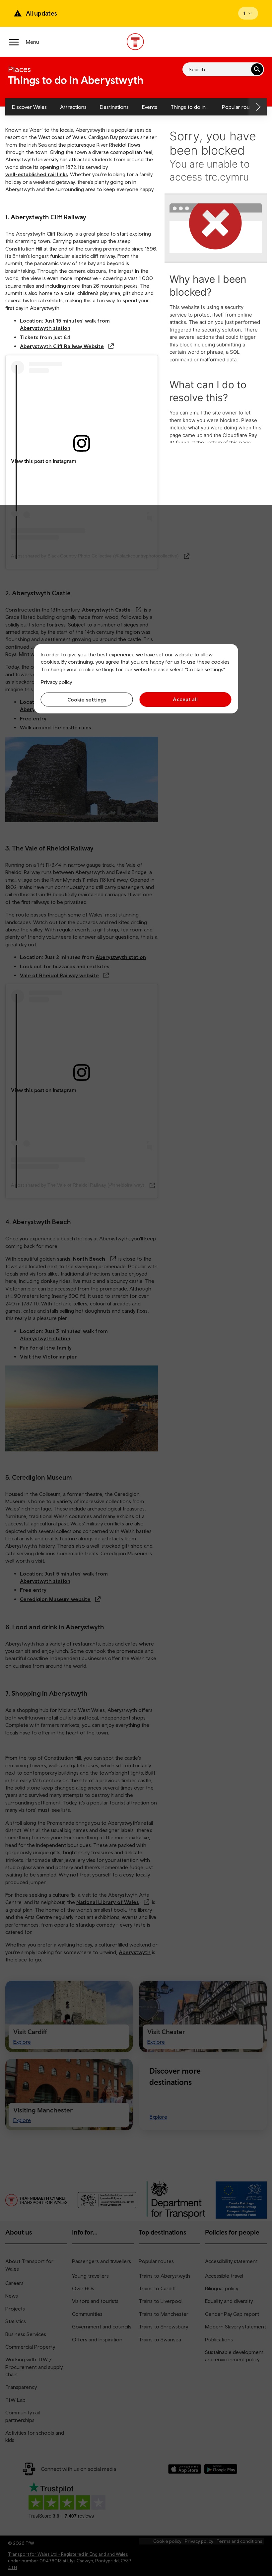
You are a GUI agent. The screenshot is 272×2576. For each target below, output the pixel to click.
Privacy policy (56, 682)
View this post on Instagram (44, 461)
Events (150, 107)
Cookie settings (87, 699)
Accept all (185, 699)
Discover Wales (29, 107)
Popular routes (239, 107)
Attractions (73, 107)
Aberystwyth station (45, 328)
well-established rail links (36, 174)
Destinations (114, 107)
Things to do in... (190, 107)
